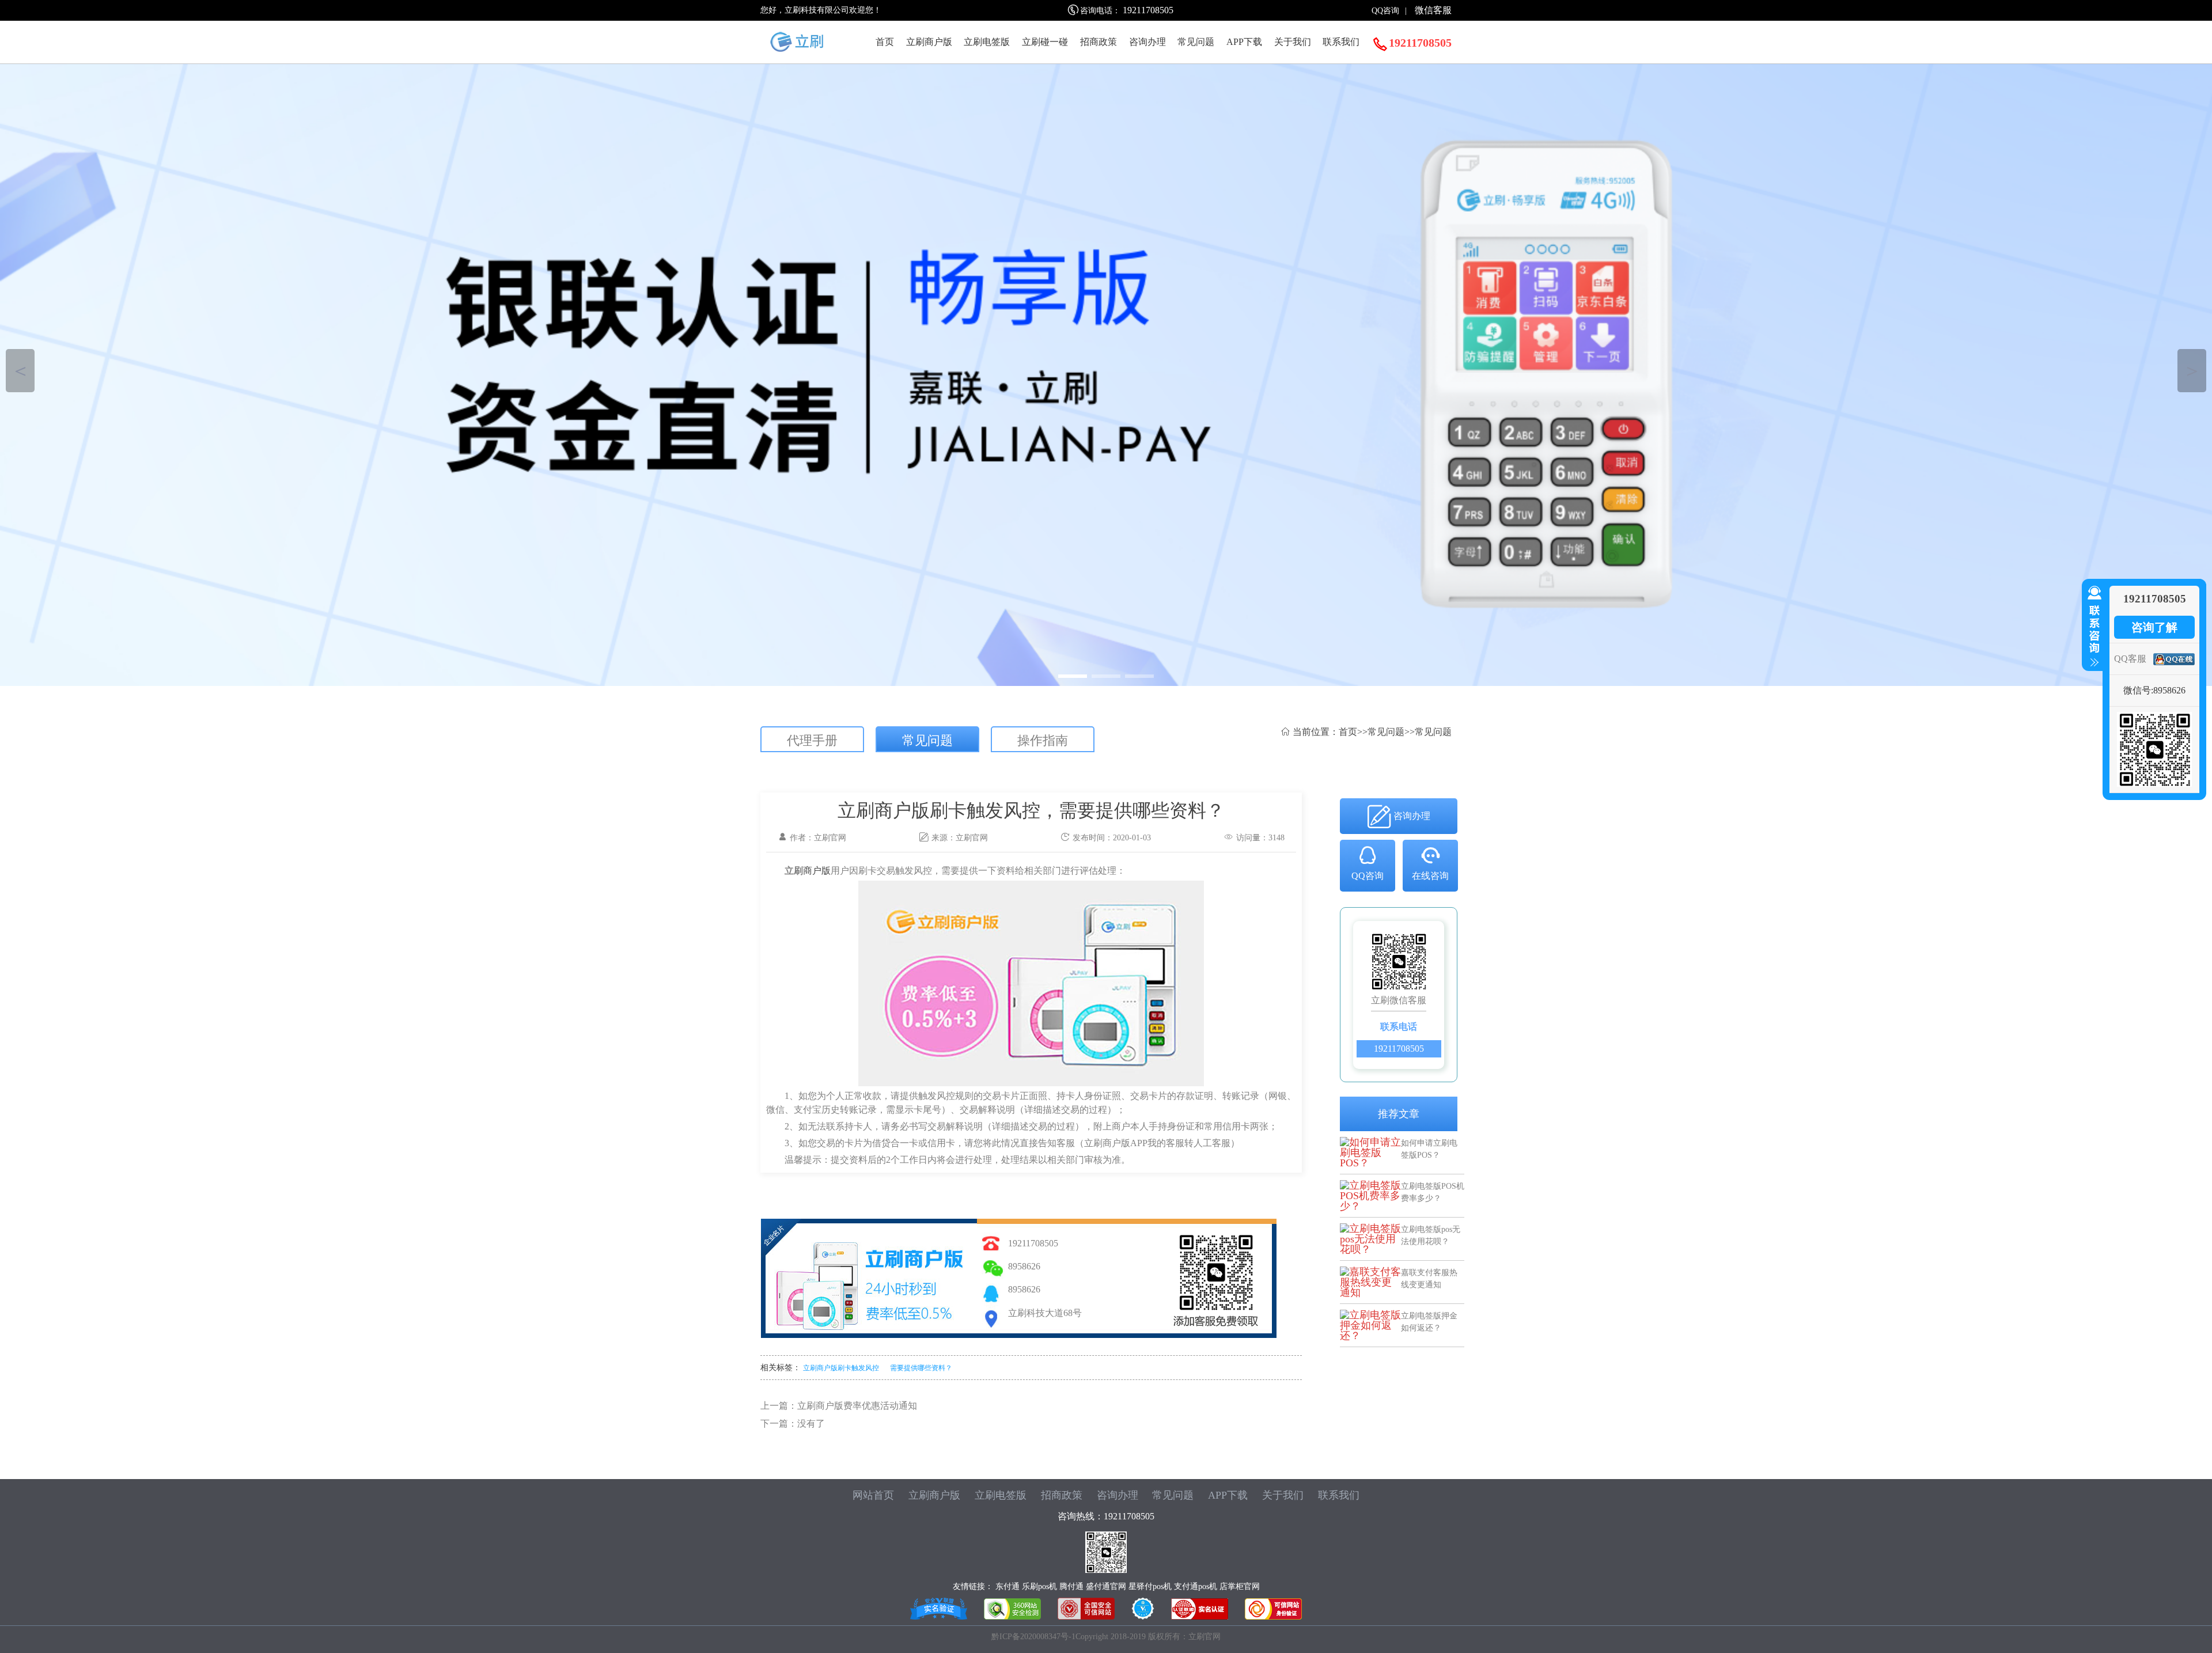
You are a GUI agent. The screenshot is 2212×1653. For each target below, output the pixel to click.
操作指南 (1043, 740)
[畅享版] (1106, 375)
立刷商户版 (929, 42)
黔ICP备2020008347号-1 (1033, 1637)
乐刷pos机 (1039, 1586)
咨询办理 (1147, 42)
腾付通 (1071, 1586)
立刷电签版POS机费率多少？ (1433, 1192)
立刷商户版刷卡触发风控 (841, 1368)
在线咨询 (1430, 876)
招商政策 (1099, 42)
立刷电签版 (987, 42)
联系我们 (1341, 42)
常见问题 (1196, 42)
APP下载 (1244, 42)
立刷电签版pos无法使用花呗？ (1431, 1235)
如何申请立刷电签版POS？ (1429, 1149)
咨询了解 (2154, 627)
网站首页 (873, 1495)
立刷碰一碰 (1045, 42)
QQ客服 (2130, 659)
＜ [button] (20, 371)
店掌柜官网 (1240, 1586)
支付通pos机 (1196, 1586)
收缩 (2092, 627)
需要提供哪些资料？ (921, 1368)
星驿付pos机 (1150, 1586)
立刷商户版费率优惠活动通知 (857, 1406)
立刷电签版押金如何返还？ (1429, 1322)
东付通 (1007, 1586)
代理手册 (812, 740)
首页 (885, 42)
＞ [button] (2192, 371)
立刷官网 (972, 838)
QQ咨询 (1385, 11)
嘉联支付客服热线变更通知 (1429, 1278)
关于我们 (1293, 42)
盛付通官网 (1106, 1586)
